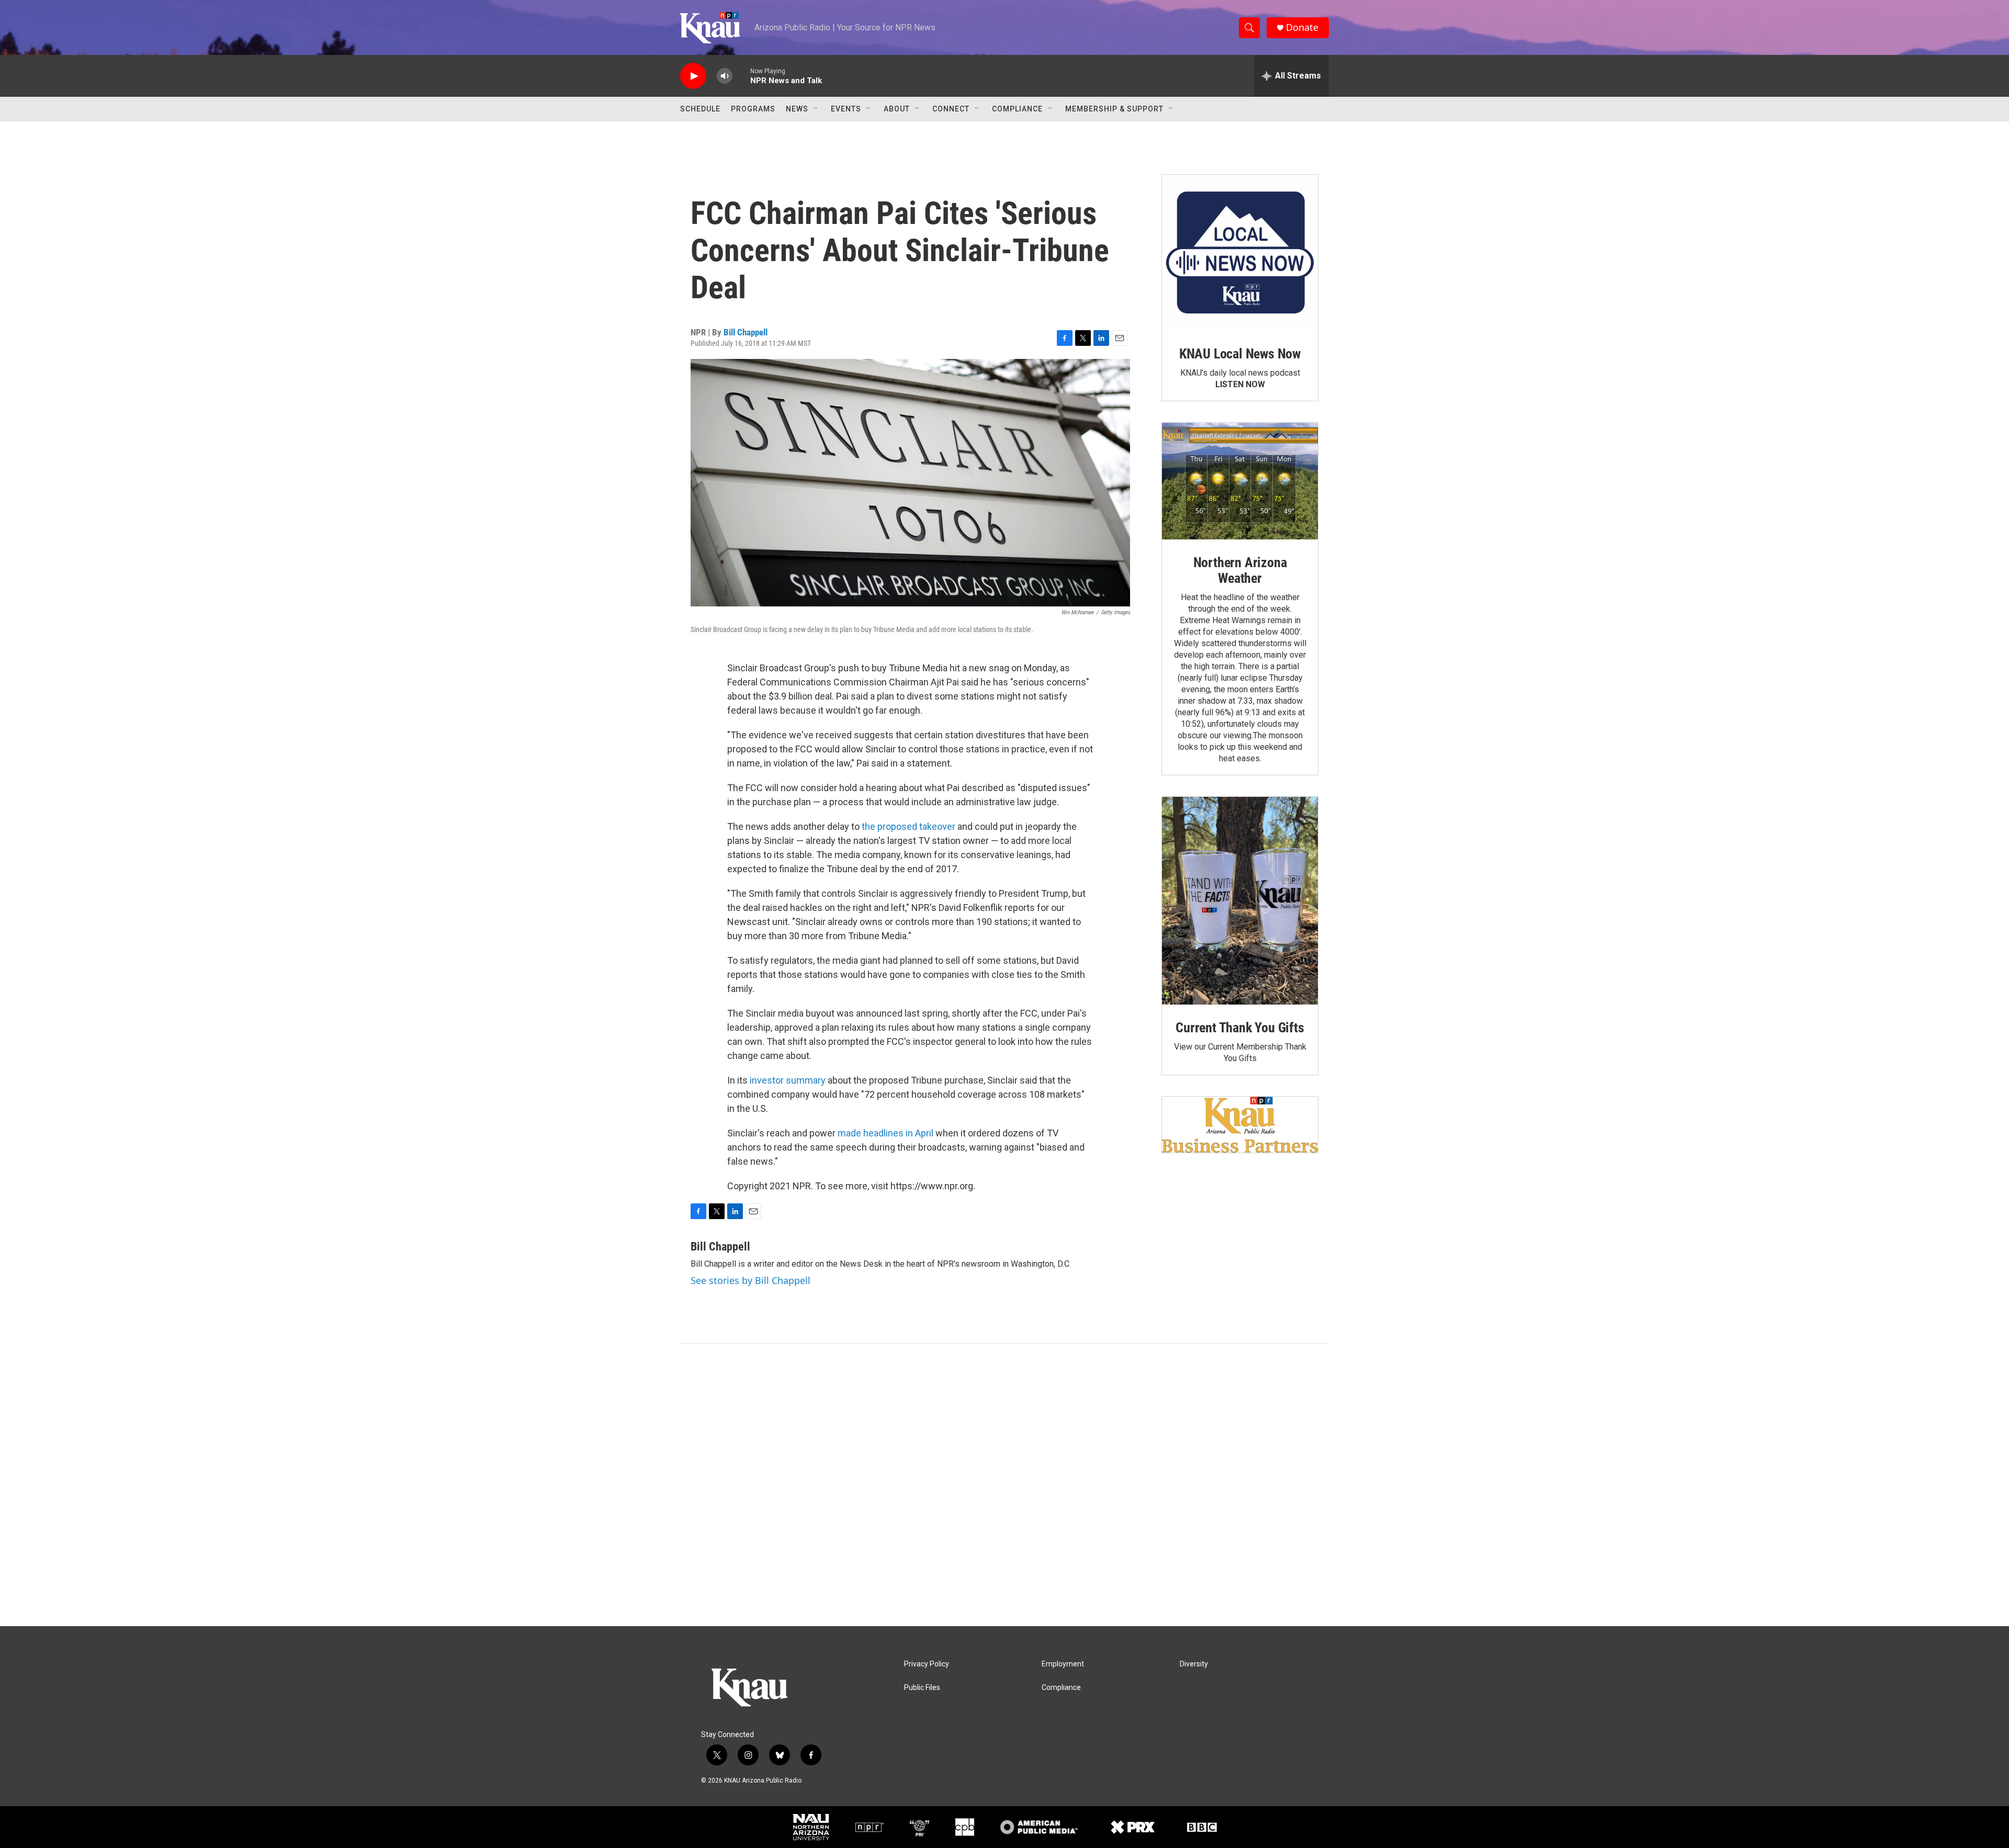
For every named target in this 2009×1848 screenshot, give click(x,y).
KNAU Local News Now (1240, 354)
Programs (753, 109)
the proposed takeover (908, 826)
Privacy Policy (927, 1664)
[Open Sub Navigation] (816, 109)
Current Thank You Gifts (1240, 1028)
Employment (1063, 1664)
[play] (693, 76)
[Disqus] (1004, 1485)
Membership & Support (1114, 109)
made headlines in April (885, 1133)
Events (846, 109)
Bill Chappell (746, 332)
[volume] (725, 76)
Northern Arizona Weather (1240, 570)
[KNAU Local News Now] (1240, 253)
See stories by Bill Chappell (750, 1280)
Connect (951, 109)
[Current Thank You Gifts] (1240, 901)
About (897, 109)
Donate (1302, 27)
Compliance (1017, 109)
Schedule (700, 109)
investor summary (788, 1080)
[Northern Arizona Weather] (1240, 481)
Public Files (922, 1688)
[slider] (741, 76)
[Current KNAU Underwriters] (1240, 1125)
